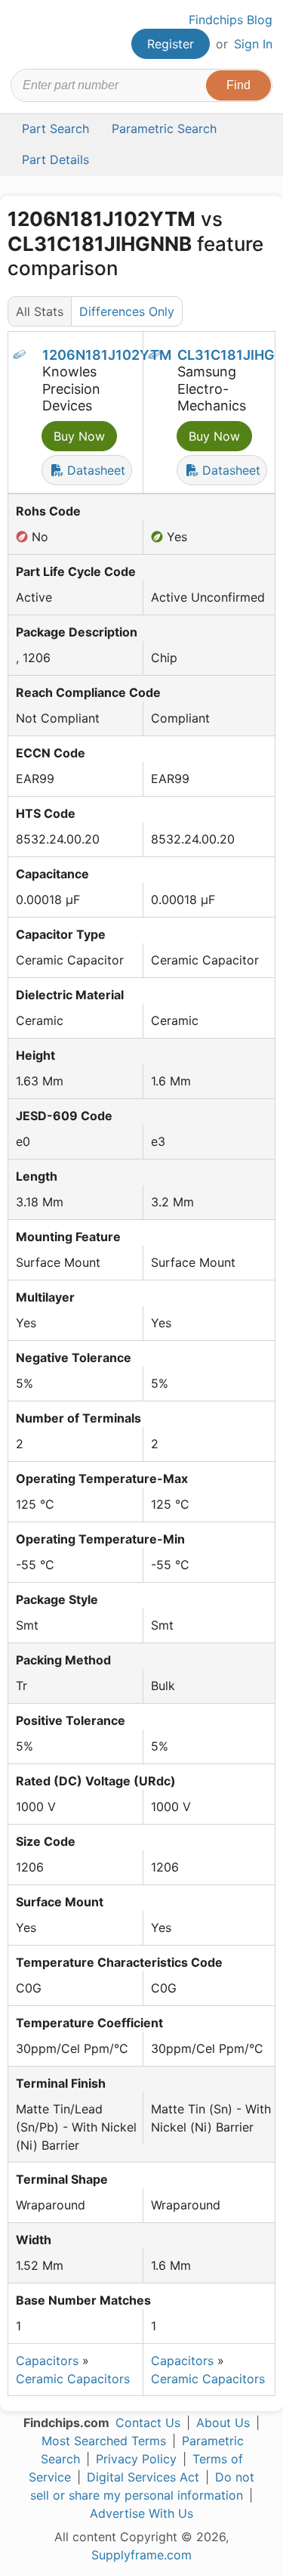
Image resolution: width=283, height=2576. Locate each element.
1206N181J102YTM (107, 355)
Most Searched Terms (104, 2441)
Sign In (253, 44)
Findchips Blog (231, 20)
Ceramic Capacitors (73, 2379)
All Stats (40, 311)
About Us (223, 2423)
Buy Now (79, 436)
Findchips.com (23, 35)
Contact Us (148, 2423)
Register (171, 44)
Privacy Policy (136, 2459)
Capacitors (47, 2361)
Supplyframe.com (141, 2555)
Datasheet (94, 470)
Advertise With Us (141, 2513)
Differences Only (127, 311)
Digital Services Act (143, 2477)
